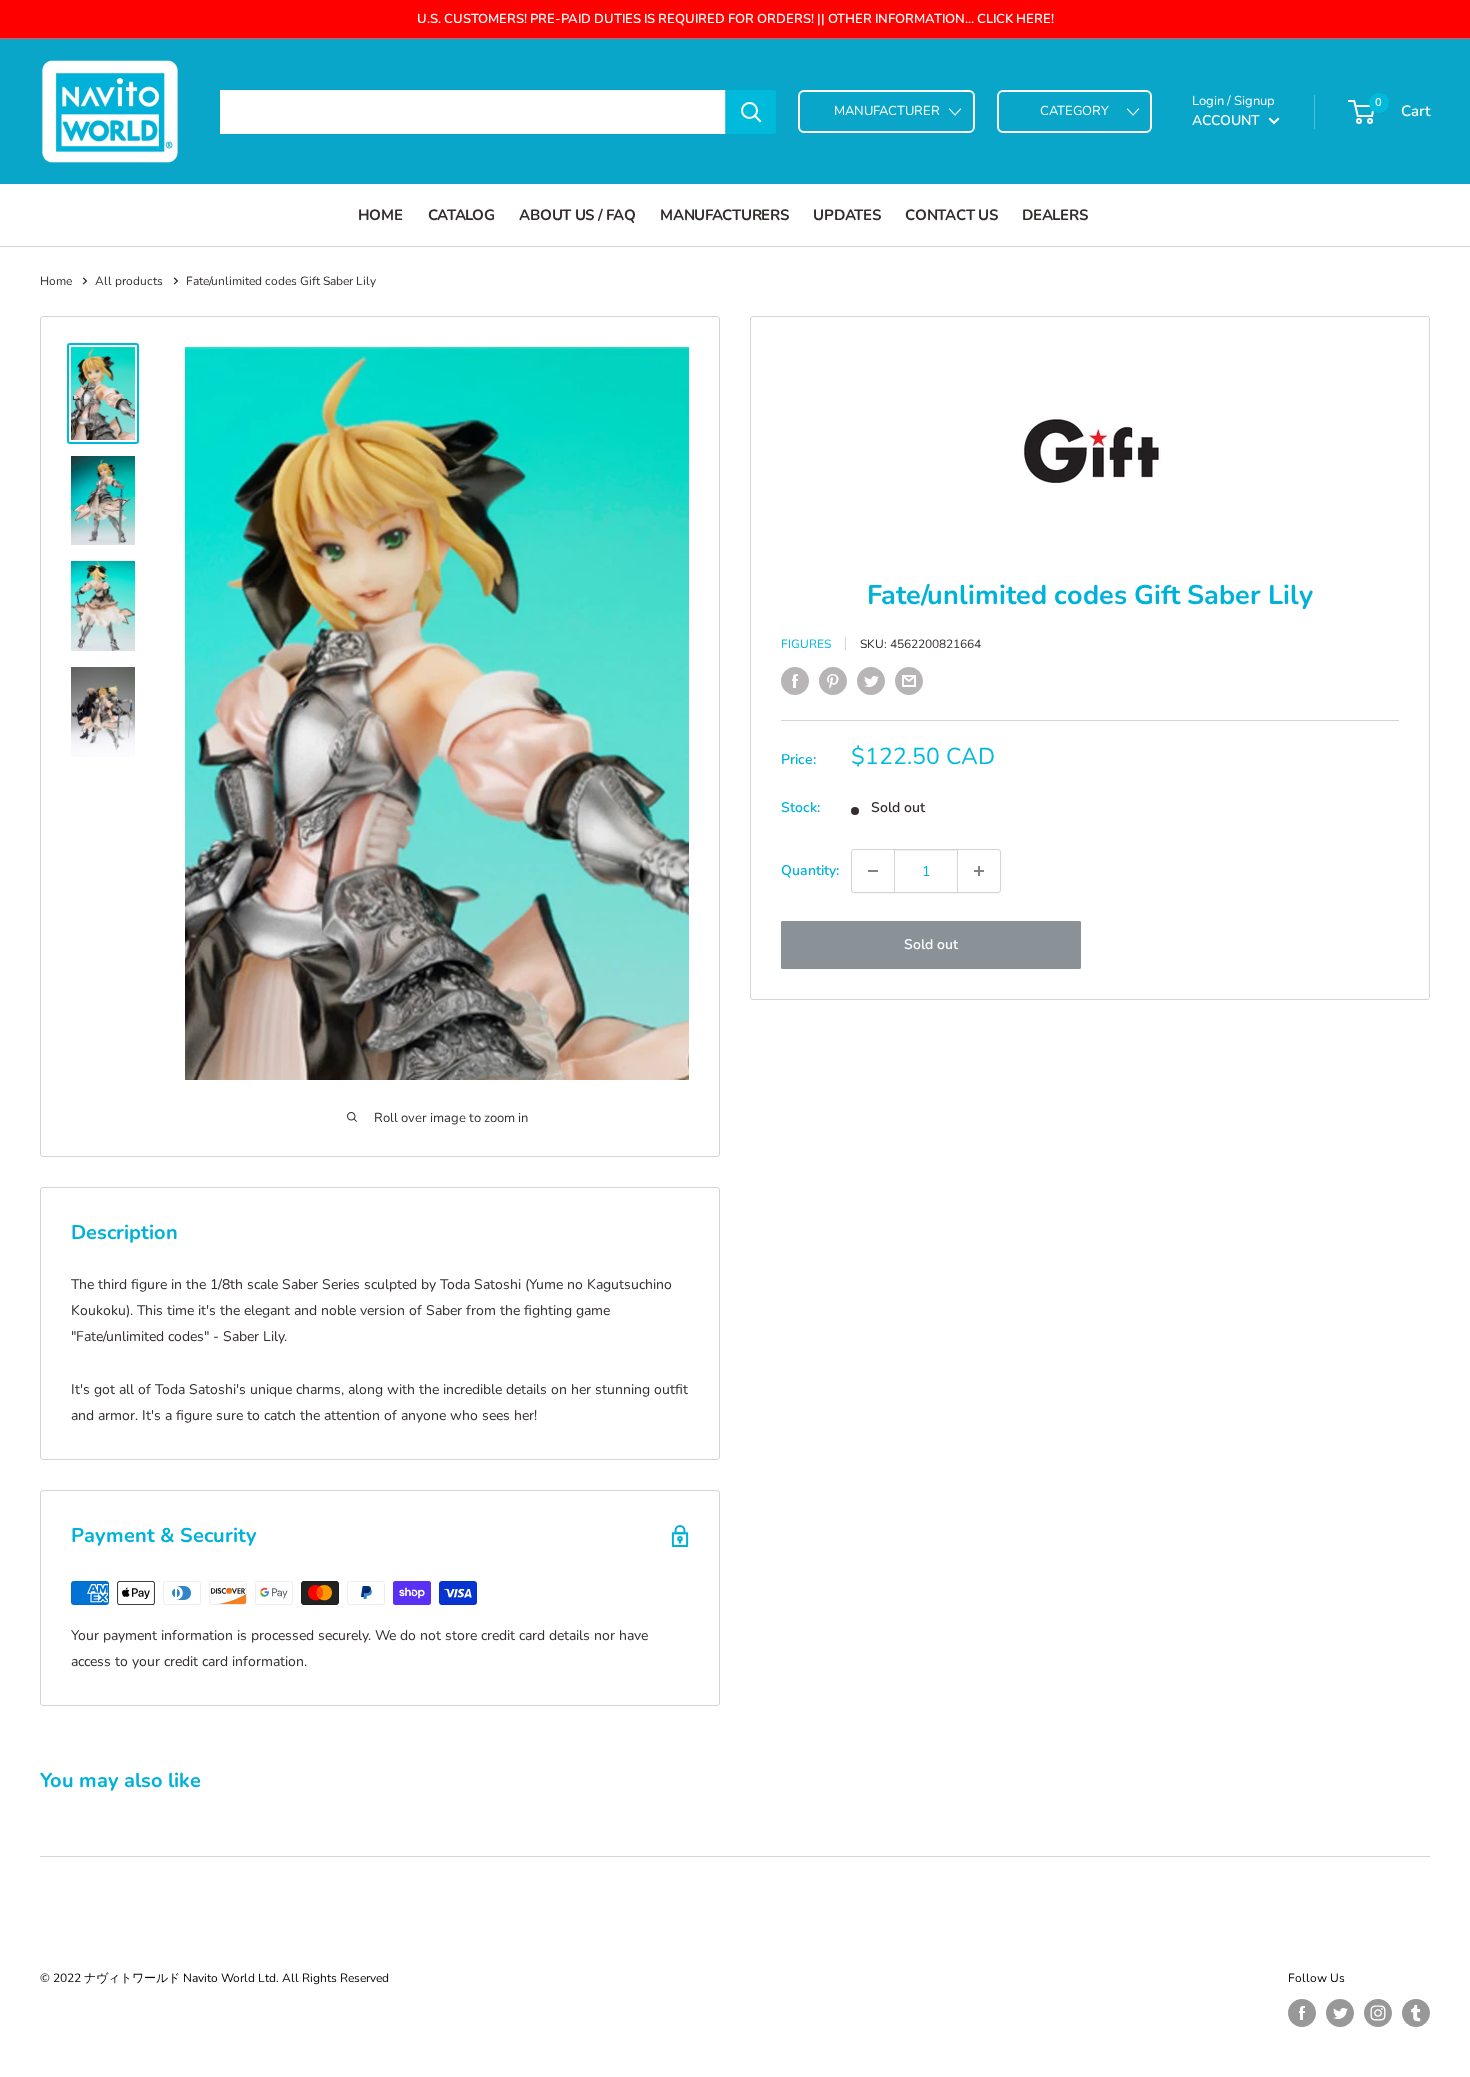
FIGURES (806, 643)
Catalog (461, 215)
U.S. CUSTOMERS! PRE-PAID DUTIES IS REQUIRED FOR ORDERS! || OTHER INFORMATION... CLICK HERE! (735, 19)
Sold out (931, 944)
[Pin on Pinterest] (833, 681)
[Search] (751, 112)
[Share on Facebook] (795, 681)
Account (1228, 120)
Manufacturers (724, 215)
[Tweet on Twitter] (871, 681)
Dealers (1054, 215)
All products (129, 281)
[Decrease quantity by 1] (873, 871)
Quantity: (810, 870)
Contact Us (951, 215)
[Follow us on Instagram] (1378, 2013)
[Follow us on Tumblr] (1416, 2013)
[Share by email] (909, 681)
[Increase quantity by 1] (979, 871)
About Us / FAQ (577, 215)
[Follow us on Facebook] (1302, 2013)
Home (380, 215)
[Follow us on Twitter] (1340, 2013)
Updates (846, 215)
